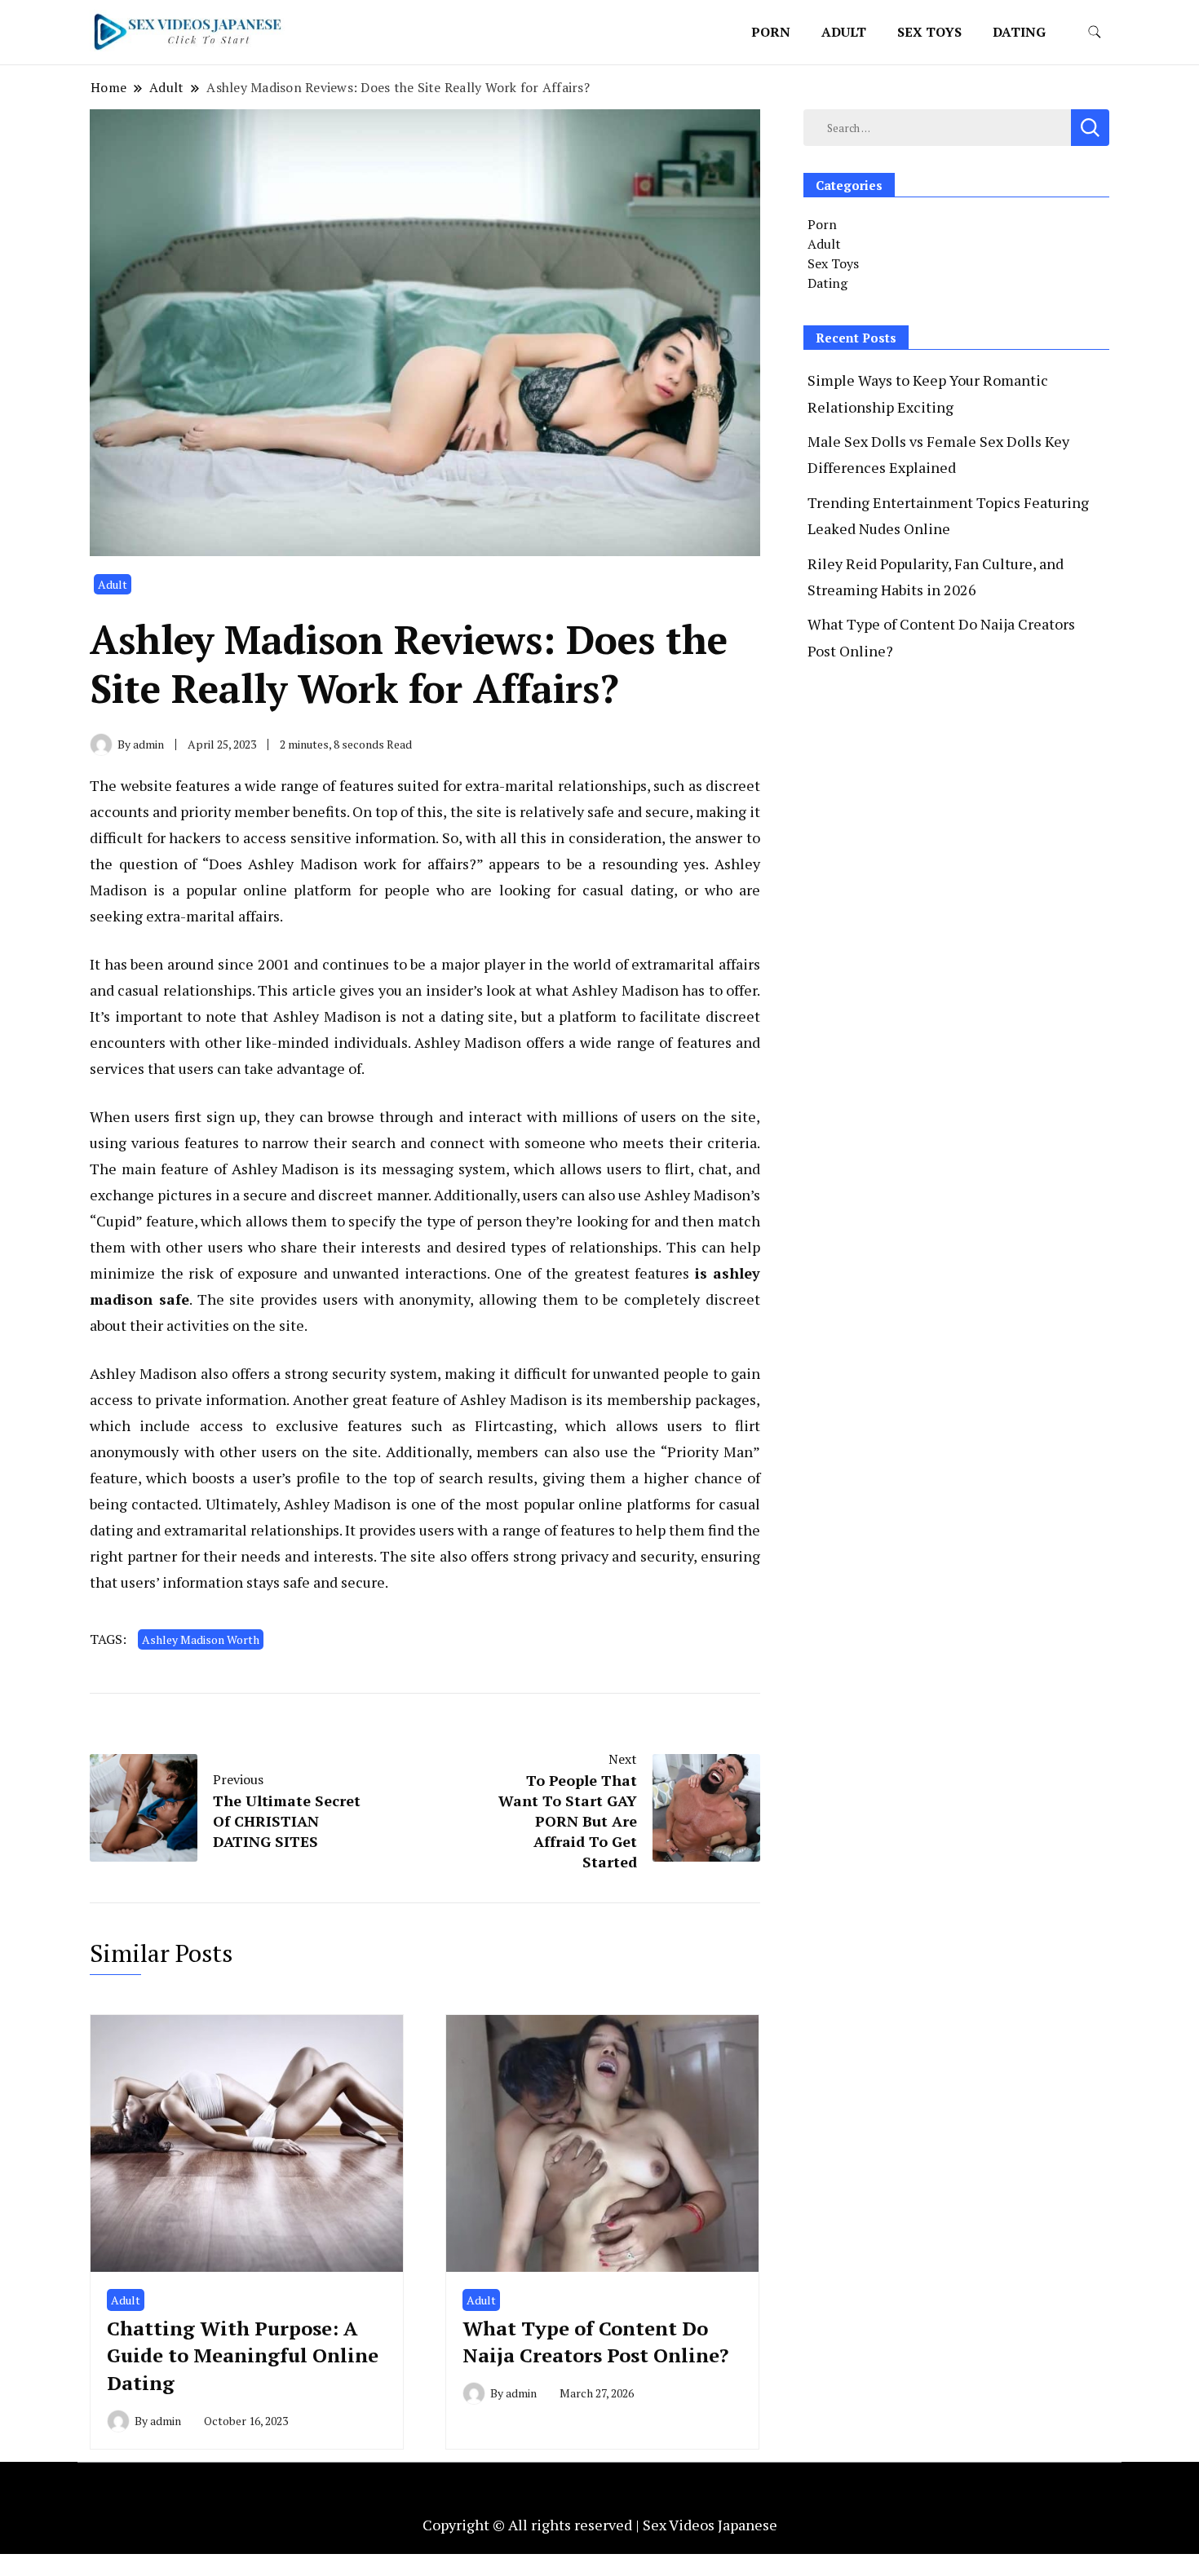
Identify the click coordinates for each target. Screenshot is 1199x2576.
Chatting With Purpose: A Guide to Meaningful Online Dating (243, 2355)
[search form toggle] (1095, 32)
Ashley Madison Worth (201, 1639)
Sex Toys (929, 32)
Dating (1019, 32)
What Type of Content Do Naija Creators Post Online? (595, 2342)
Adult (844, 32)
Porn (771, 32)
